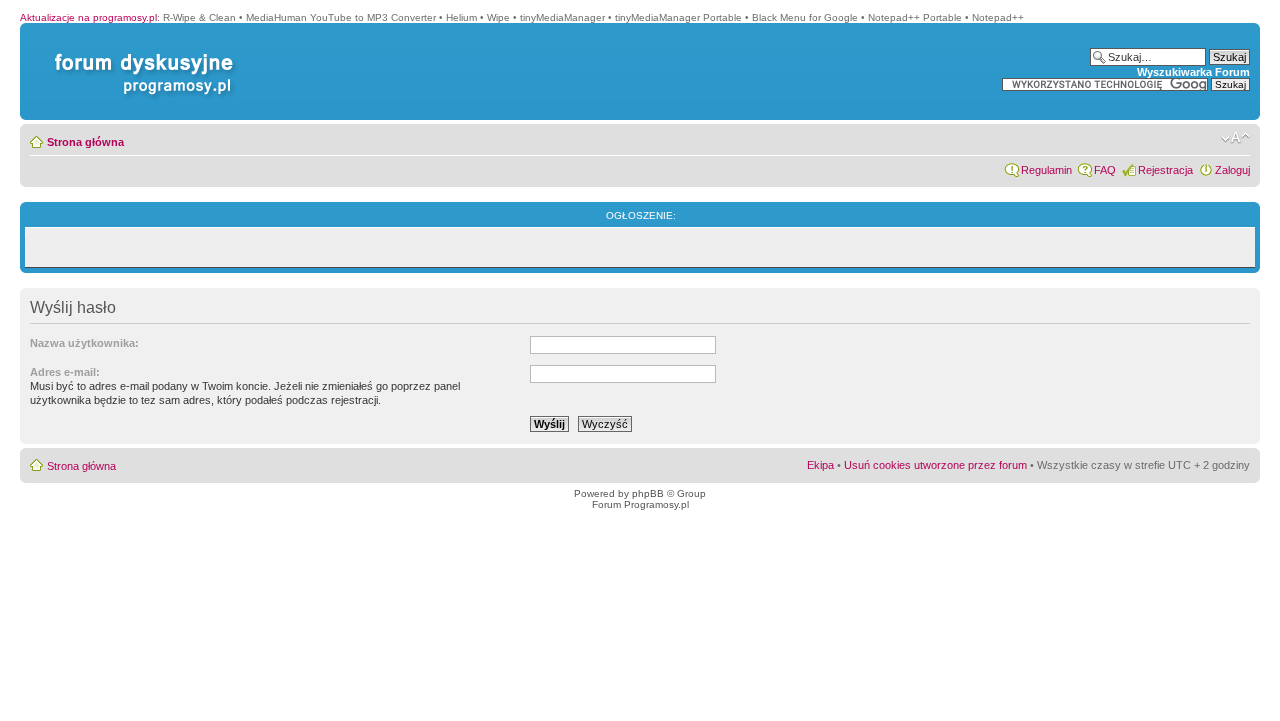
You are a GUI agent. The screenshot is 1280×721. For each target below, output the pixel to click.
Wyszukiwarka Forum (1193, 72)
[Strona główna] (140, 53)
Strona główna (85, 142)
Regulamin (1046, 170)
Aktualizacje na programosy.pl (88, 17)
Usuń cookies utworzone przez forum (935, 465)
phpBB (648, 493)
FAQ (1105, 170)
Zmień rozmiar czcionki (1235, 138)
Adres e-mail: (65, 372)
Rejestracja (1165, 170)
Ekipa (820, 465)
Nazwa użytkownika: (84, 343)
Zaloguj (1232, 170)
